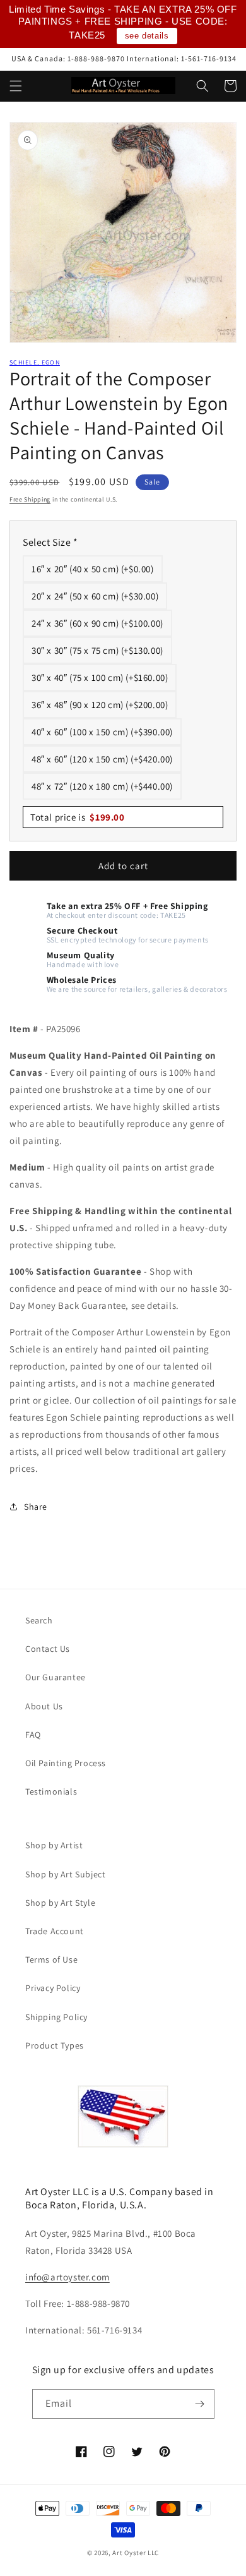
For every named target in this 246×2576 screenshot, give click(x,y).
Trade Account (55, 1931)
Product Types (55, 2045)
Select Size (50, 542)
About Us (44, 1706)
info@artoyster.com (67, 2277)
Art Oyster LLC (136, 2553)
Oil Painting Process (66, 1763)
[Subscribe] (200, 2404)
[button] (16, 86)
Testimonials (51, 1791)
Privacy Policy (53, 1988)
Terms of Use (51, 1959)
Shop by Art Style (60, 1903)
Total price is (78, 817)
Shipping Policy (56, 2017)
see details (147, 36)
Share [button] (36, 1507)
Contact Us (48, 1649)
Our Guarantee (56, 1677)
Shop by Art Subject (65, 1874)
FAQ (33, 1735)
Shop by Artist (54, 1845)
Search (39, 1620)
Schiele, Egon (35, 362)
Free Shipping (30, 499)
